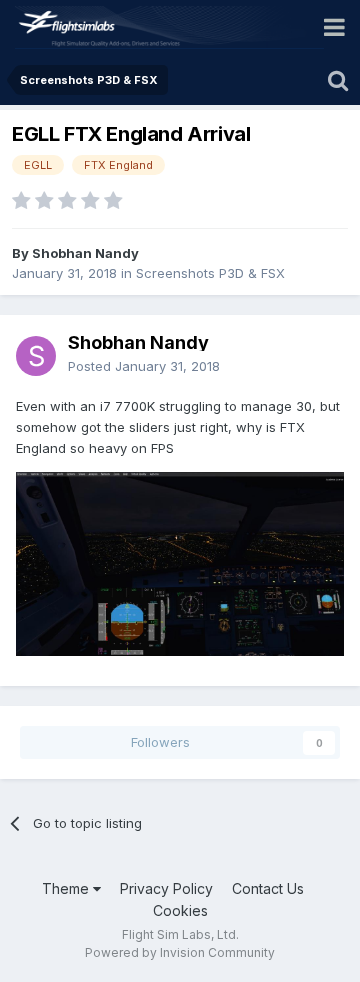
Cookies (180, 910)
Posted (144, 366)
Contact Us (268, 888)
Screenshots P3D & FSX (210, 273)
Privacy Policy (166, 888)
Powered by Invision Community (180, 952)
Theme (67, 888)
